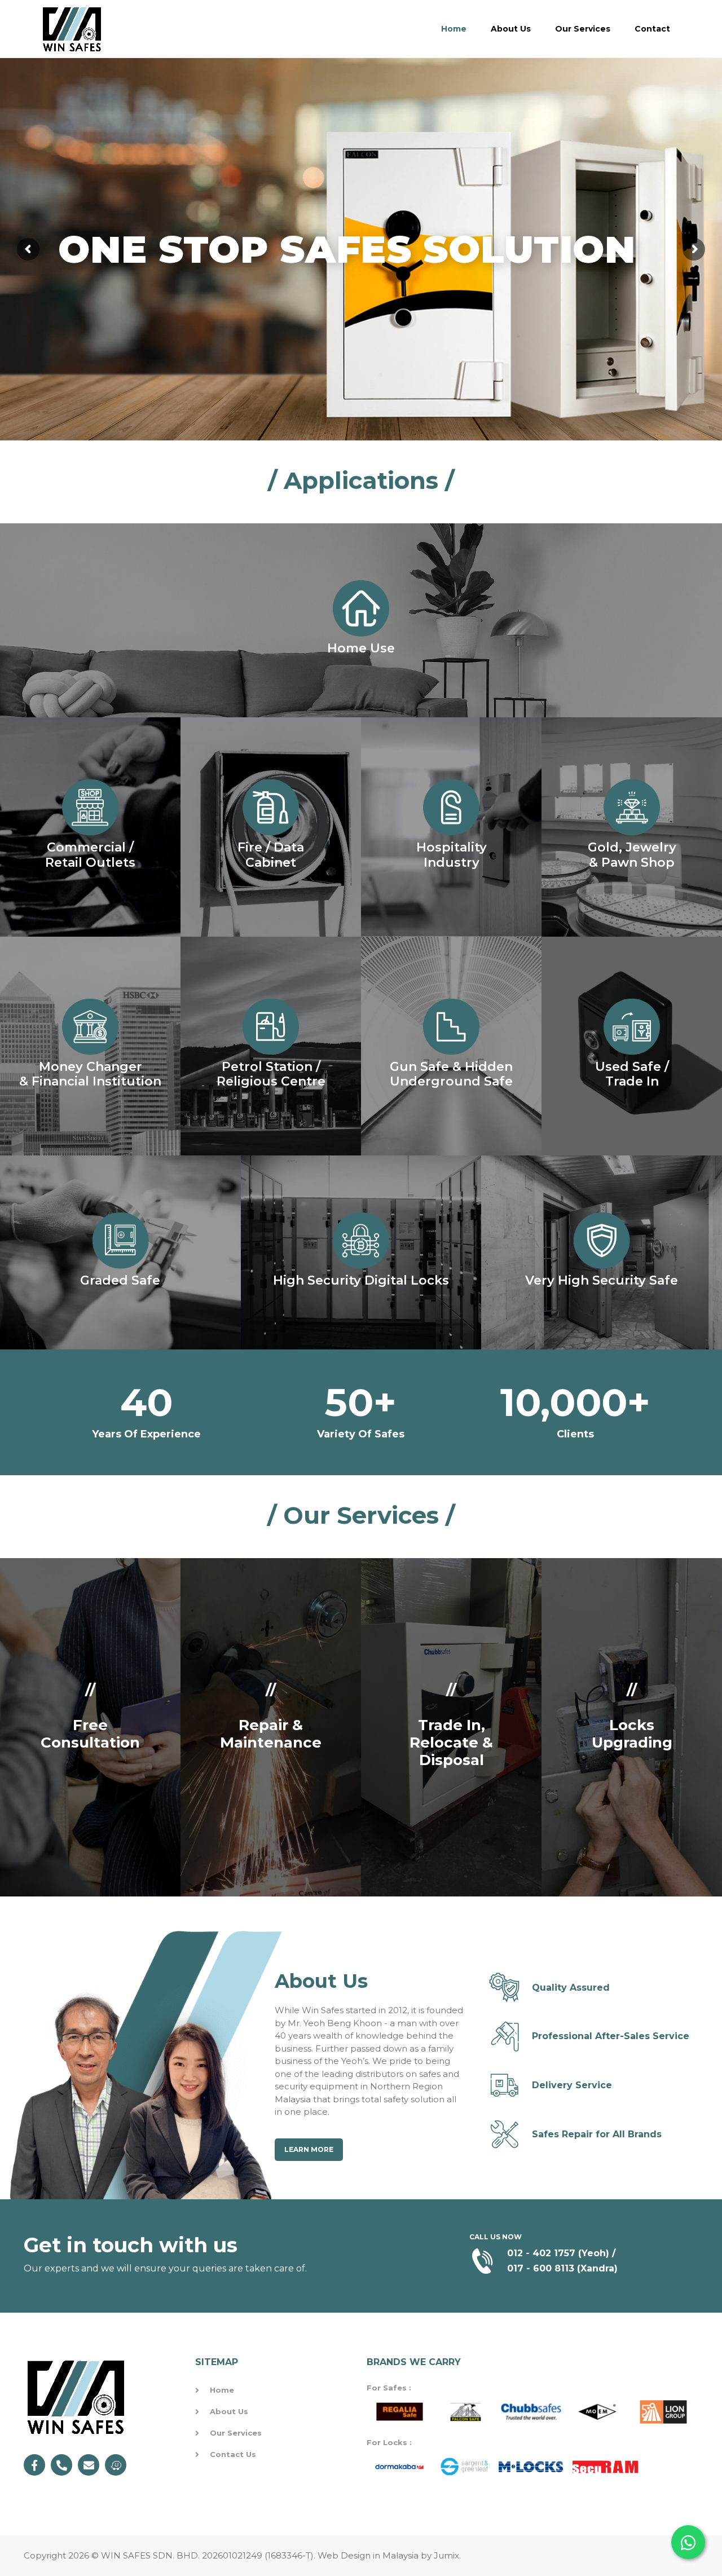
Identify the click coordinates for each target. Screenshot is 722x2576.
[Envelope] (89, 2465)
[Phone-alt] (61, 2465)
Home (454, 29)
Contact (652, 29)
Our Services (583, 29)
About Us (511, 29)
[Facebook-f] (34, 2465)
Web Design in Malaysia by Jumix (388, 2555)
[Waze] (116, 2465)
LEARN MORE (309, 2149)
